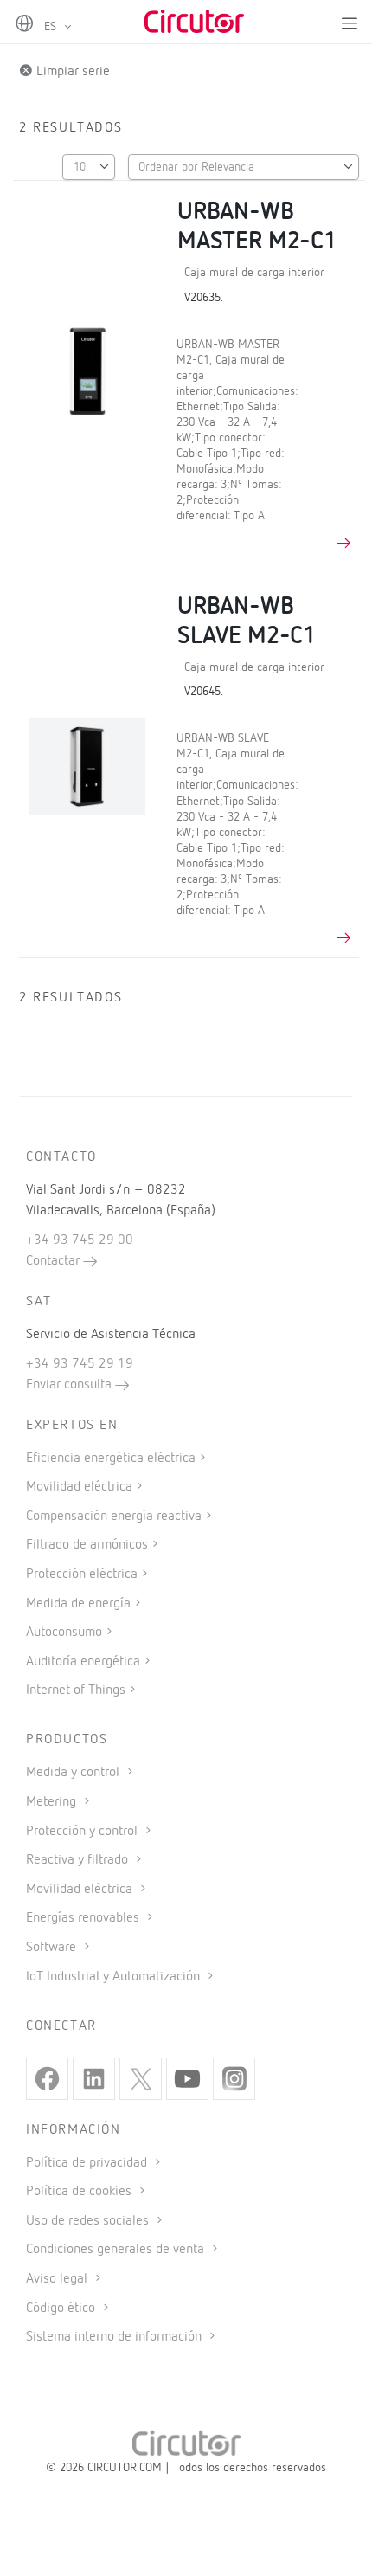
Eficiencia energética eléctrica (111, 1459)
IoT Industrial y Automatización (115, 1977)
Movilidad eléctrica (79, 1487)
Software (53, 1948)
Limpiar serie (71, 72)
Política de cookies (80, 2192)
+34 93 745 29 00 (80, 1240)
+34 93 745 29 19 (80, 1364)
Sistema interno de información (115, 2337)
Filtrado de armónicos (87, 1545)
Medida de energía (78, 1604)
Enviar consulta (71, 1385)
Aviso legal (58, 2279)
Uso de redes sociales (89, 2221)
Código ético (62, 2309)
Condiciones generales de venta (117, 2250)
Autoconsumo (64, 1633)
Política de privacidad (88, 2163)
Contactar (55, 1261)
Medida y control (74, 1773)
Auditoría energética (83, 1662)
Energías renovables (84, 1918)
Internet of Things (76, 1690)
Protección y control (83, 1832)
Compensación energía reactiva (114, 1517)
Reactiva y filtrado (79, 1860)
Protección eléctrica (82, 1575)
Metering (53, 1802)
